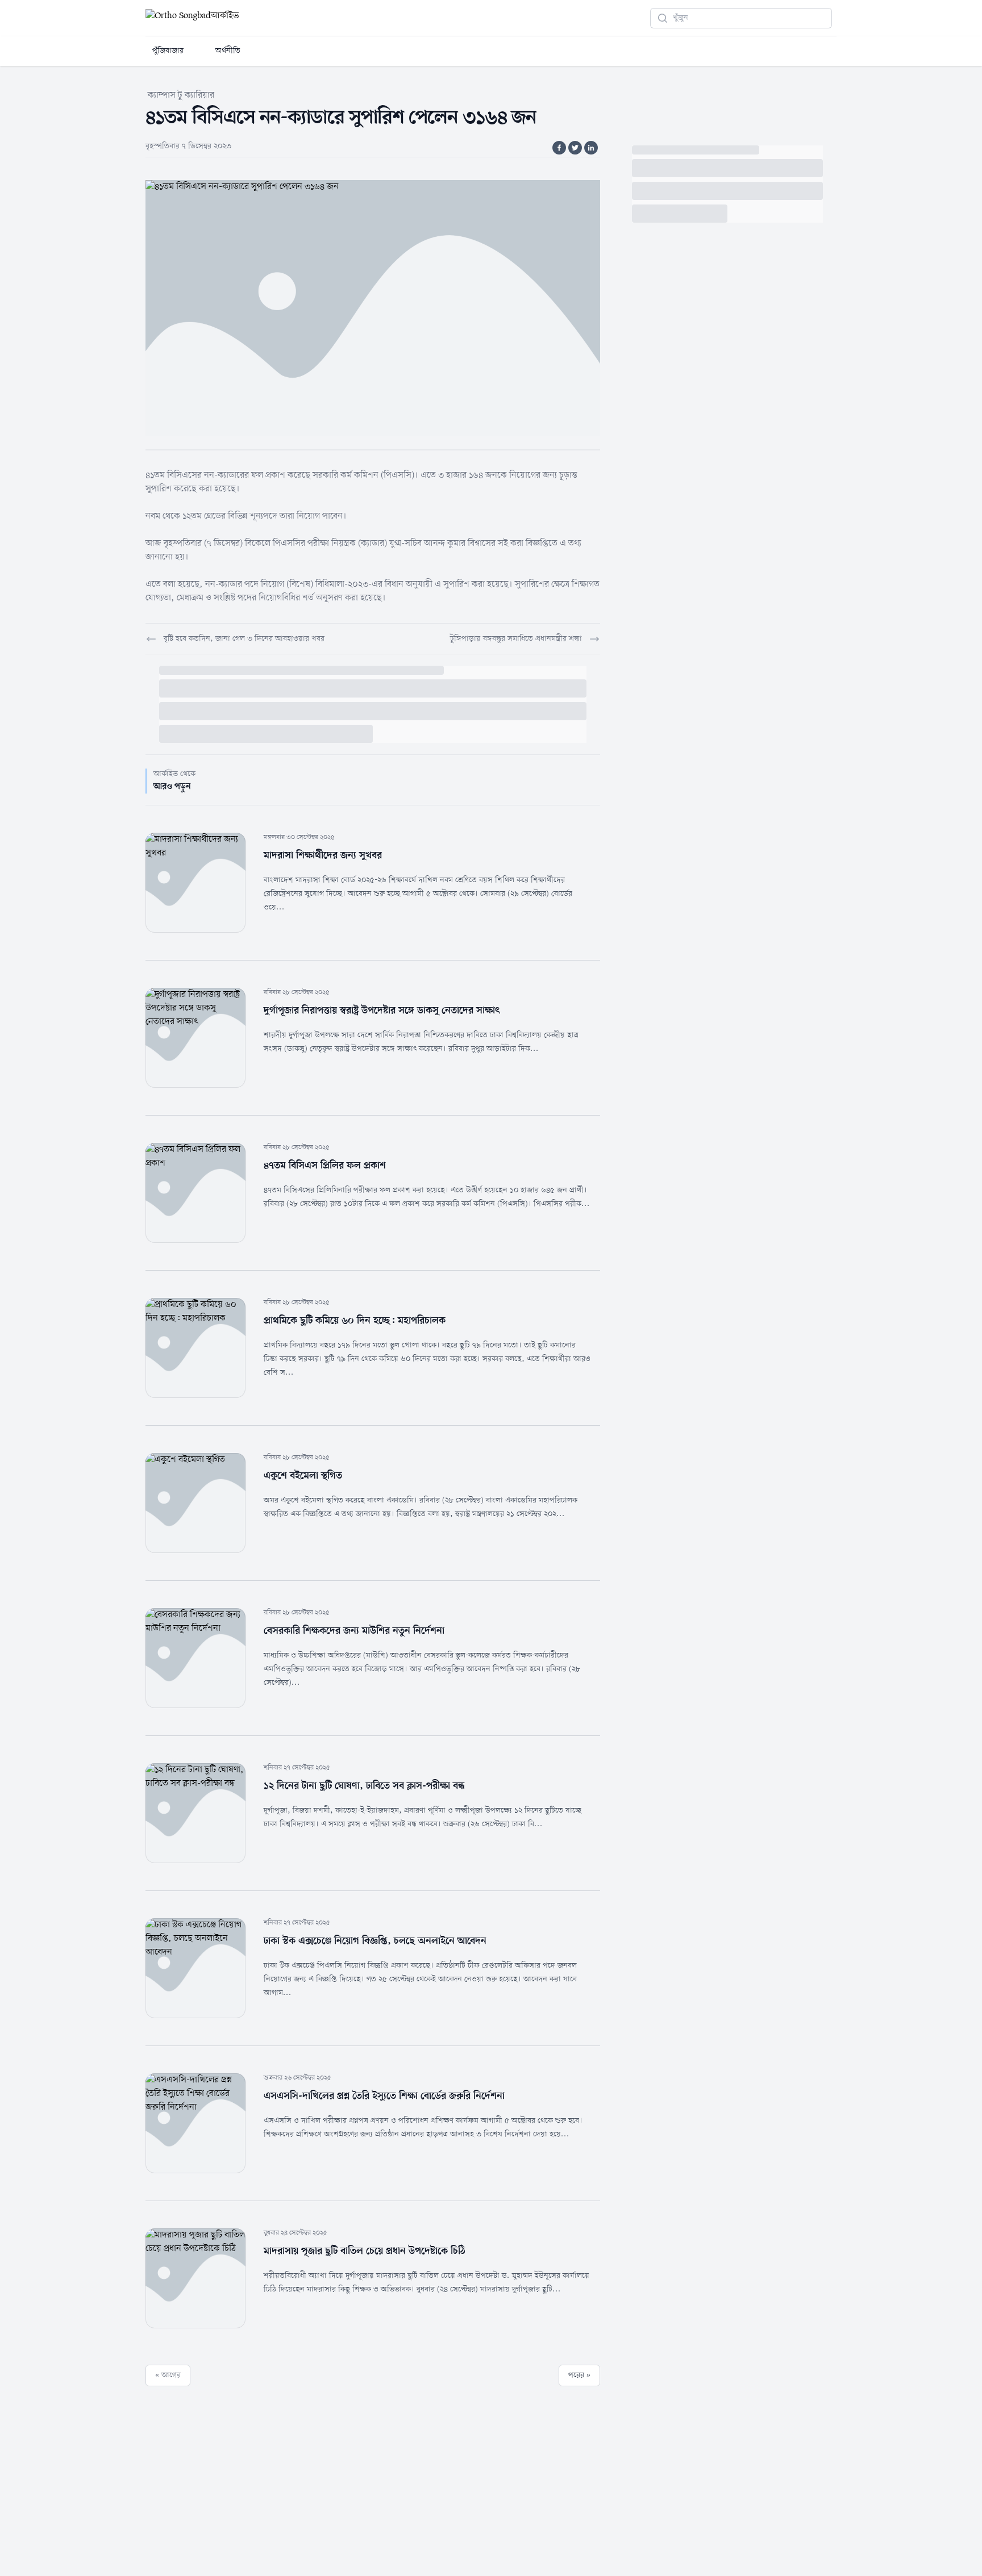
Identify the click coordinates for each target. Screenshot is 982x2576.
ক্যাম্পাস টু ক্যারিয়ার (181, 95)
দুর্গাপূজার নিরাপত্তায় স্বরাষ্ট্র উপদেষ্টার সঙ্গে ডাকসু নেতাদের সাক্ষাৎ (382, 1011)
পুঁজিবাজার (168, 51)
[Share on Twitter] (575, 148)
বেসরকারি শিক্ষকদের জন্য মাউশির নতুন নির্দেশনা (354, 1631)
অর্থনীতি (228, 51)
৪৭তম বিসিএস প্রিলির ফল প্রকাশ (325, 1166)
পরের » (579, 2375)
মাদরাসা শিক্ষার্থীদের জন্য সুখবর (323, 855)
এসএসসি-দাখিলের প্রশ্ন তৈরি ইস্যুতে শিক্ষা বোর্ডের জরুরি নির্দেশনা (384, 2096)
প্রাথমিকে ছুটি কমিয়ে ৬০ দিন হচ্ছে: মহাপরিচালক (355, 1321)
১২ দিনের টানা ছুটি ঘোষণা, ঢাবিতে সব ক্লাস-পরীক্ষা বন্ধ (364, 1786)
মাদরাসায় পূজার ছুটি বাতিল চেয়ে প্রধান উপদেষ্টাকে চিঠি (365, 2251)
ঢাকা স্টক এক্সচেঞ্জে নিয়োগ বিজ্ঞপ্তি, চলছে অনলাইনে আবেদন (375, 1941)
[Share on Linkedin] (591, 148)
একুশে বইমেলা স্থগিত (303, 1476)
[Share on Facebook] (559, 148)
